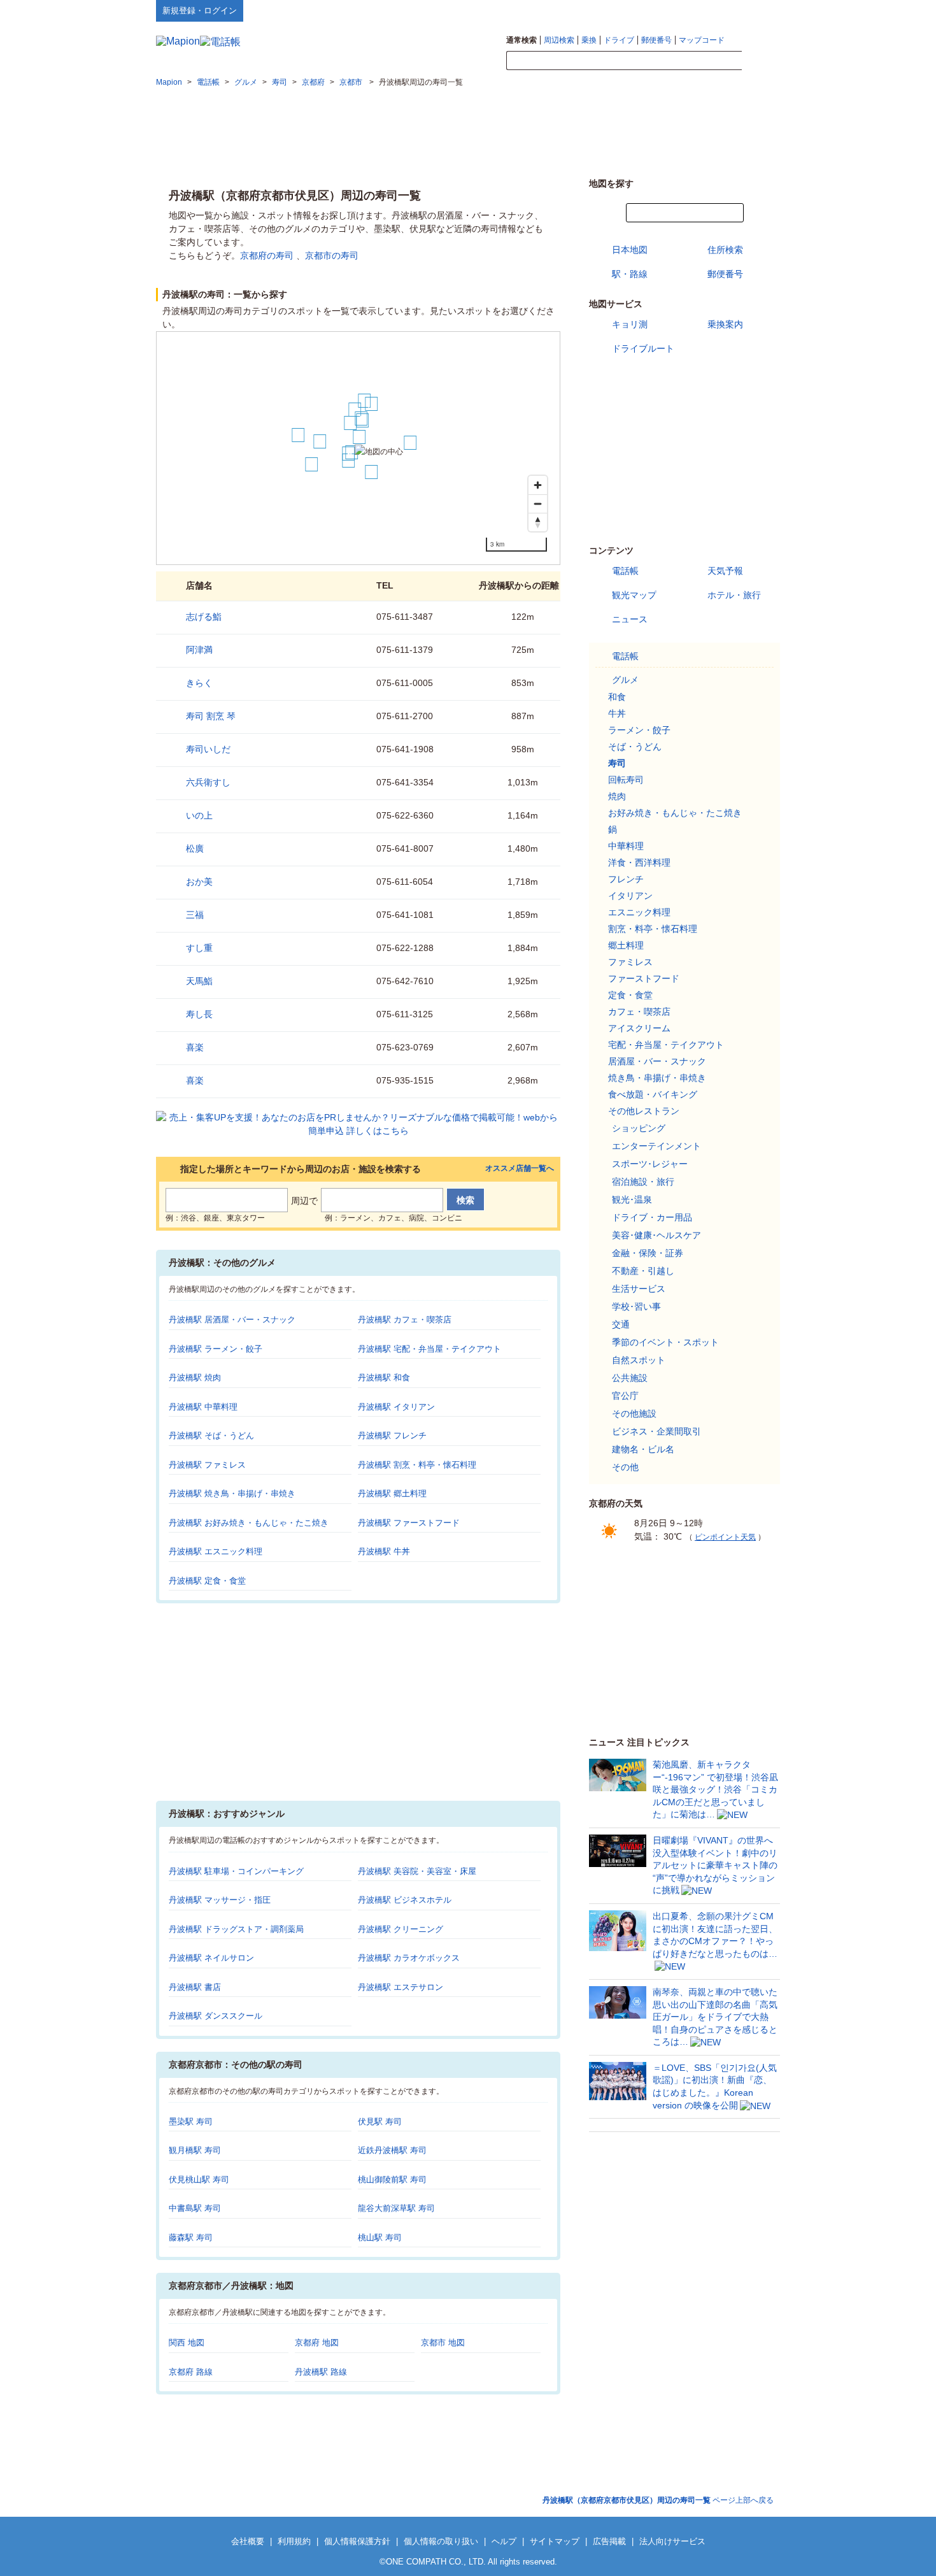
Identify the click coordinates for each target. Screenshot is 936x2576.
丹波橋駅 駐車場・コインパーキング (236, 1871)
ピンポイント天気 (725, 1537)
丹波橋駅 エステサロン (401, 1987)
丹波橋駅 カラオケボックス (409, 1958)
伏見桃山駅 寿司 (199, 2179)
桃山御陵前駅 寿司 (392, 2179)
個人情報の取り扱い (441, 2541)
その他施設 (634, 1413)
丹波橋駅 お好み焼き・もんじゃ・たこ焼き (249, 1523)
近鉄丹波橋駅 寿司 (392, 2150)
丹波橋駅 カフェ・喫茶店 (405, 1320)
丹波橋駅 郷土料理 (392, 1493)
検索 (761, 61)
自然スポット (639, 1360)
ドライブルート (643, 348)
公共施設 (630, 1378)
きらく (199, 683)
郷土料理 (626, 945)
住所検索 (725, 250)
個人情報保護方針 (357, 2541)
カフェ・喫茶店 (639, 1012)
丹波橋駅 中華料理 (203, 1407)
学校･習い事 (636, 1306)
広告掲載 (609, 2541)
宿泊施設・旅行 (643, 1182)
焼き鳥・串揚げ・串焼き (657, 1078)
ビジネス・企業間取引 (656, 1431)
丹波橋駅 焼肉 (195, 1377)
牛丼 (617, 713)
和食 (617, 697)
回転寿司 (626, 780)
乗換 (589, 40)
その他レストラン (644, 1111)
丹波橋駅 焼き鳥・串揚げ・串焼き (232, 1493)
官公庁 (625, 1396)
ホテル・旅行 (734, 595)
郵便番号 (656, 40)
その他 (625, 1467)
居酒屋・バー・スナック (657, 1061)
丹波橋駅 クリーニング (401, 1929)
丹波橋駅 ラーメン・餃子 (216, 1349)
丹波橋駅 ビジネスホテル (405, 1900)
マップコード (702, 40)
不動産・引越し (643, 1271)
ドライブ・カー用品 (652, 1217)
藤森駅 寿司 (191, 2237)
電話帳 (625, 571)
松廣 (195, 848)
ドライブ (619, 40)
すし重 (199, 948)
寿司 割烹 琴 (211, 716)
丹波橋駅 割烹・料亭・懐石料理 (417, 1465)
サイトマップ (759, 10)
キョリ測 (630, 324)
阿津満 (199, 650)
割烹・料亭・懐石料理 (653, 929)
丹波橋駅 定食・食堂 (207, 1581)
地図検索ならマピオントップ (655, 10)
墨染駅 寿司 (191, 2122)
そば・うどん (635, 747)
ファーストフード (644, 978)
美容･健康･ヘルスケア (656, 1235)
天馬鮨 (199, 981)
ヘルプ (719, 10)
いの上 (199, 815)
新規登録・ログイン (200, 11)
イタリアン (630, 896)
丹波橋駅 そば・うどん (211, 1435)
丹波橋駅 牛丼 (384, 1551)
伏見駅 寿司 (380, 2122)
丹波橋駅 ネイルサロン (211, 1958)
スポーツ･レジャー (650, 1164)
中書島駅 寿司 (195, 2208)
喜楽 (195, 1047)
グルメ (625, 680)
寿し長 (199, 1014)
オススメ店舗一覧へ (520, 1169)
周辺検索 (559, 40)
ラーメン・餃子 (639, 730)
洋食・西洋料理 (639, 862)
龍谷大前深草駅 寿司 (396, 2208)
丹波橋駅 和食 (384, 1377)
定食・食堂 (630, 995)
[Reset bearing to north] (538, 522)
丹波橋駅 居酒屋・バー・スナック (232, 1320)
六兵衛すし (208, 782)
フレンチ (626, 879)
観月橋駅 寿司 (195, 2150)
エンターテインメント (656, 1146)
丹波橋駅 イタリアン (396, 1407)
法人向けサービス (672, 2541)
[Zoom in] (538, 485)
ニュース (630, 619)
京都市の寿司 (332, 255)
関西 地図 (187, 2343)
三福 (195, 915)
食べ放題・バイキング (653, 1094)
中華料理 (626, 846)
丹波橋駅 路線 (321, 2372)
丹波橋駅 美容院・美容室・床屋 (417, 1871)
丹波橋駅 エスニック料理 (216, 1551)
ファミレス (630, 962)
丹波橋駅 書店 (195, 1987)
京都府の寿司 (267, 255)
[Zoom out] (538, 504)
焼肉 (617, 796)
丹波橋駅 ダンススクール (216, 2016)
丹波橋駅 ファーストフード (409, 1523)
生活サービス (639, 1289)
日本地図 (630, 250)
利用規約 (294, 2541)
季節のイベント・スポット (665, 1342)
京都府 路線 (191, 2372)
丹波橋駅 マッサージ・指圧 (220, 1900)
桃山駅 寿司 (380, 2237)
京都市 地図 (443, 2343)
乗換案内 (725, 324)
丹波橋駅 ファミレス (207, 1465)
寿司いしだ (208, 749)
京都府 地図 (317, 2343)
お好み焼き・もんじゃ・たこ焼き (675, 813)
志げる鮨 (204, 617)
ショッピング (639, 1128)
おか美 (199, 882)
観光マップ (634, 595)
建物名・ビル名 (643, 1449)
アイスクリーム (639, 1028)
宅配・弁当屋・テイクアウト (666, 1045)
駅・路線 (630, 274)
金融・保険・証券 (648, 1253)
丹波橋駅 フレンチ (392, 1435)
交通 (621, 1324)
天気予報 (725, 571)
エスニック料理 (639, 912)
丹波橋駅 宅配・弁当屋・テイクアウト (429, 1349)
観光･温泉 (632, 1199)
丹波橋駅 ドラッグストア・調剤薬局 (236, 1929)
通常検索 (521, 40)
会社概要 (248, 2541)
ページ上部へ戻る (658, 2500)
